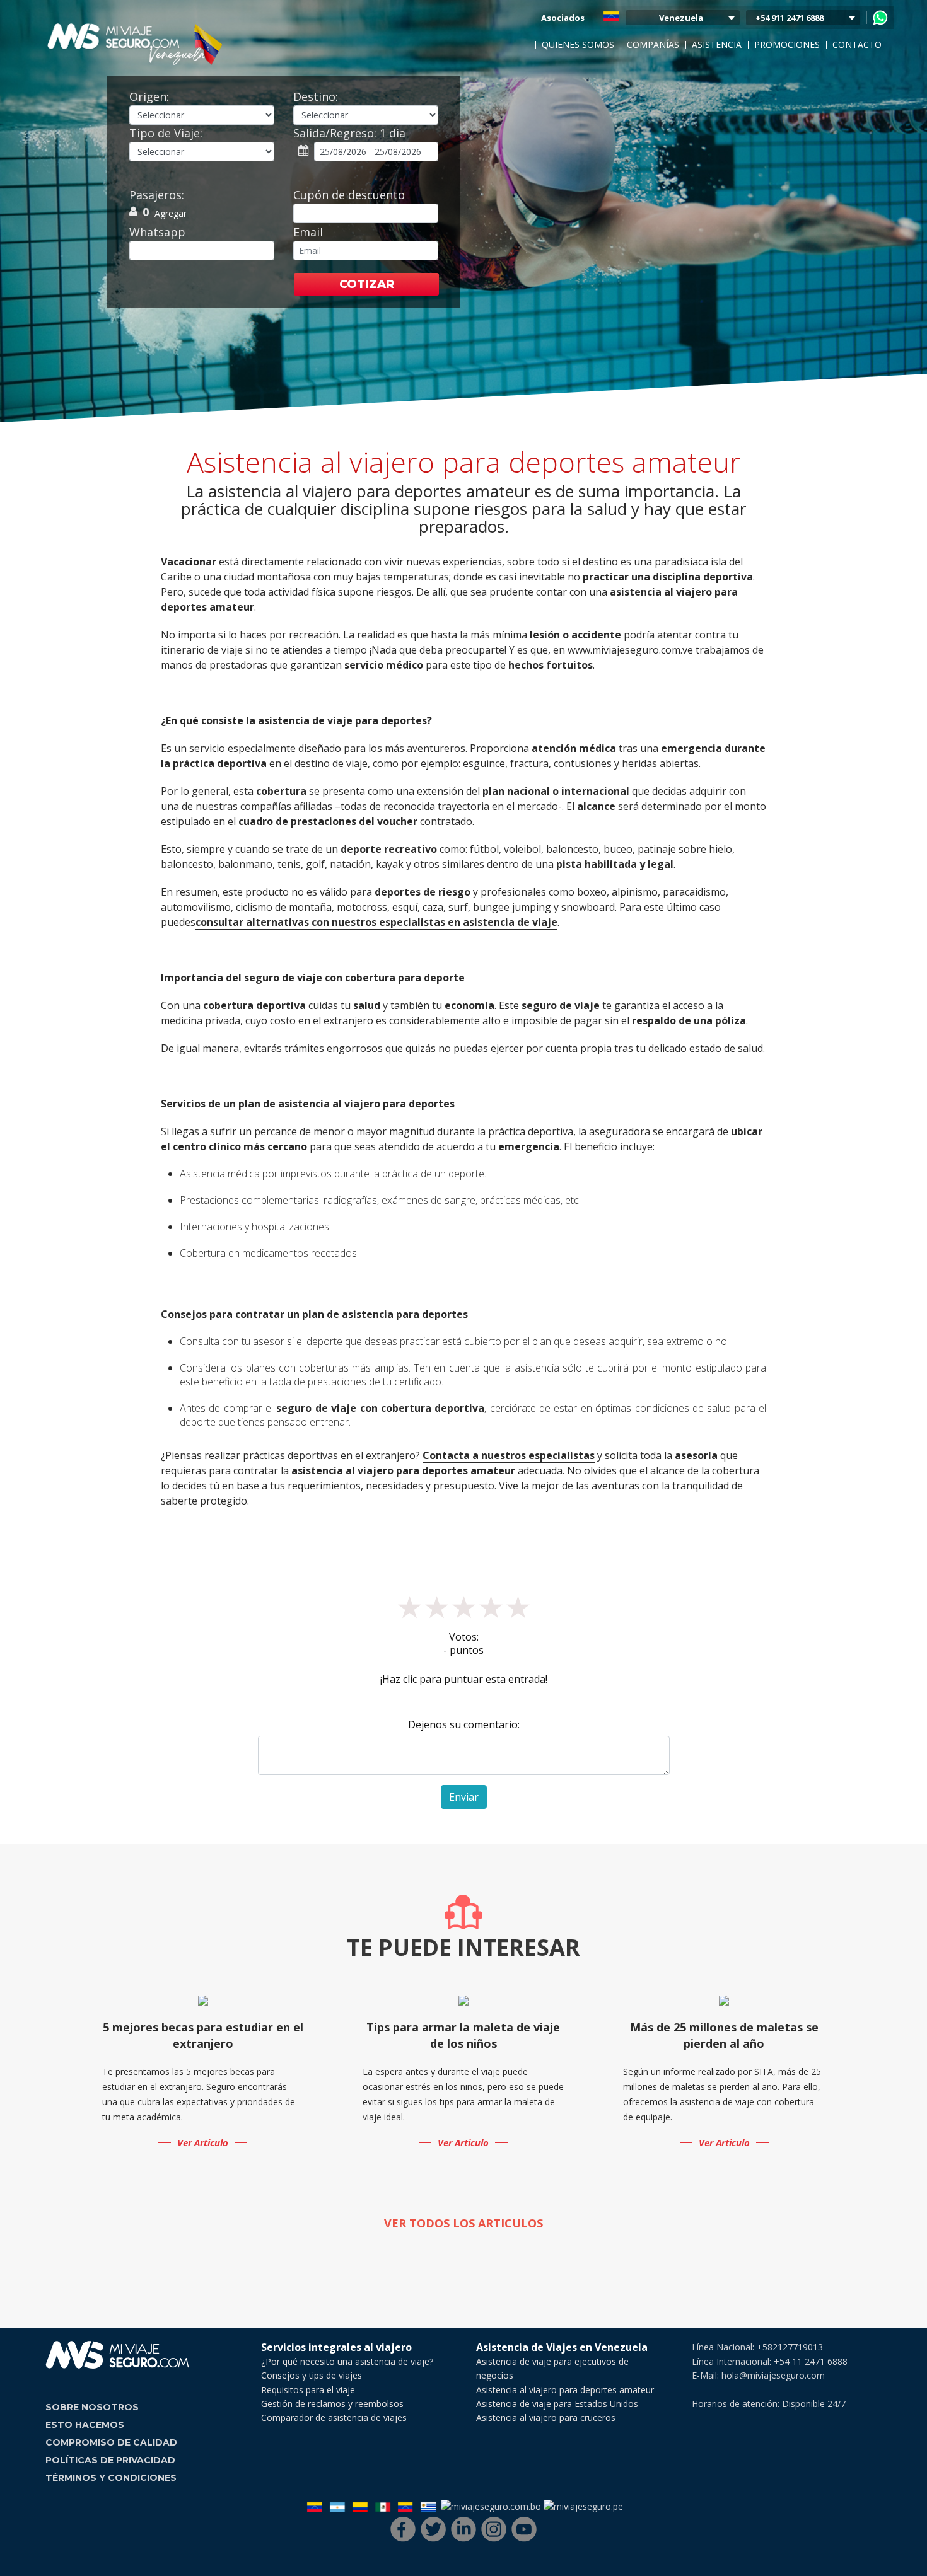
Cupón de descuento (349, 195)
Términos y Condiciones (111, 2478)
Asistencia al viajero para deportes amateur (565, 2390)
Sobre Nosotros (92, 2407)
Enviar (464, 1797)
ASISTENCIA (717, 44)
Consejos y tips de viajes (312, 2375)
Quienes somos (578, 44)
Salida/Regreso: (349, 133)
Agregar (171, 213)
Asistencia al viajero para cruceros (546, 2417)
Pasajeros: (157, 195)
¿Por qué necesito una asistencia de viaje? (347, 2361)
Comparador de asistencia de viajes (334, 2417)
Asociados (563, 18)
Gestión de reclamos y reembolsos (332, 2404)
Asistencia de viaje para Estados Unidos (557, 2404)
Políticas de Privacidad (110, 2460)
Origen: (149, 96)
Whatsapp (157, 232)
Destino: (316, 96)
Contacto (857, 44)
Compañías (653, 44)
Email (308, 232)
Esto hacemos (85, 2425)
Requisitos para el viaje (308, 2390)
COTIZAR (367, 284)
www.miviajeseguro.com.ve (630, 650)
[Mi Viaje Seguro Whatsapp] (880, 18)
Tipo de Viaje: (166, 133)
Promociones (787, 44)
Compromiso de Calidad (111, 2442)
